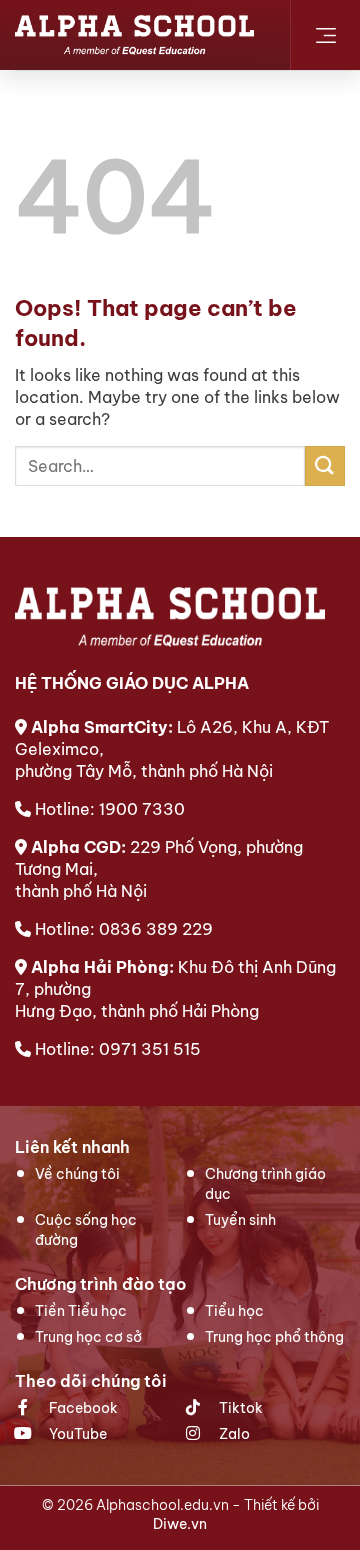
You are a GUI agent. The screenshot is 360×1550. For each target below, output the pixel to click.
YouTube (76, 1434)
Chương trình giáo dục (265, 1184)
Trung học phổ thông (274, 1337)
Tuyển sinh (240, 1220)
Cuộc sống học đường (86, 1230)
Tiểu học (234, 1311)
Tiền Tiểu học (81, 1311)
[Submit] (325, 465)
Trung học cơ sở (88, 1337)
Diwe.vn (180, 1524)
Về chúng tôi (77, 1174)
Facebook (82, 1408)
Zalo (233, 1434)
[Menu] (325, 35)
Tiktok (239, 1408)
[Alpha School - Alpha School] (134, 35)
